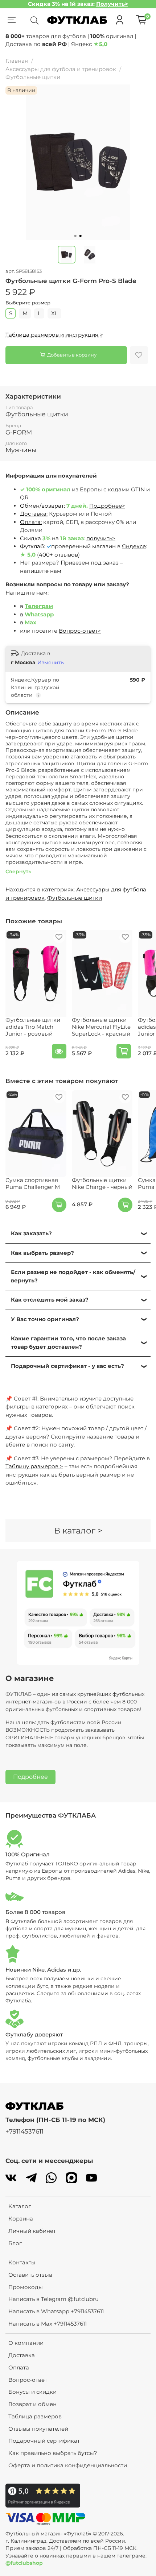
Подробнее (30, 1777)
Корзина (21, 2219)
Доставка (22, 2355)
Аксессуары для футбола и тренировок (61, 69)
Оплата (19, 2367)
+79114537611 (24, 2131)
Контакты (22, 2262)
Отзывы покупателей (38, 2429)
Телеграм (39, 606)
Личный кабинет (32, 2231)
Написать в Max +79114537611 (48, 2324)
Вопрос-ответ (28, 2380)
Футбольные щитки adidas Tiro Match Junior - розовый (33, 1027)
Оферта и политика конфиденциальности (68, 2465)
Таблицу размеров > (34, 1466)
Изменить (51, 662)
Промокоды (26, 2287)
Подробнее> (107, 506)
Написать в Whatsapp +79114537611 (56, 2311)
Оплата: (31, 522)
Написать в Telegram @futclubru (54, 2299)
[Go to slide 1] (75, 236)
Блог (15, 2243)
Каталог (20, 2206)
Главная (17, 61)
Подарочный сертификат (44, 2441)
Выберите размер (28, 303)
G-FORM (19, 432)
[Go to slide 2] (81, 236)
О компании (26, 2343)
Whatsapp (39, 614)
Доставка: (34, 514)
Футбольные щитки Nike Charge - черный (102, 1183)
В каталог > (78, 1531)
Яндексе (134, 546)
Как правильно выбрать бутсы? (53, 2453)
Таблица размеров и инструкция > (54, 335)
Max (30, 622)
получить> (101, 538)
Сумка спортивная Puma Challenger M (33, 1183)
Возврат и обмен (32, 2404)
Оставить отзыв (30, 2275)
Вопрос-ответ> (80, 631)
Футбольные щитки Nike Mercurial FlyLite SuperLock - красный (101, 1027)
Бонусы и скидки (32, 2392)
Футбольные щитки (33, 77)
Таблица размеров (35, 2416)
